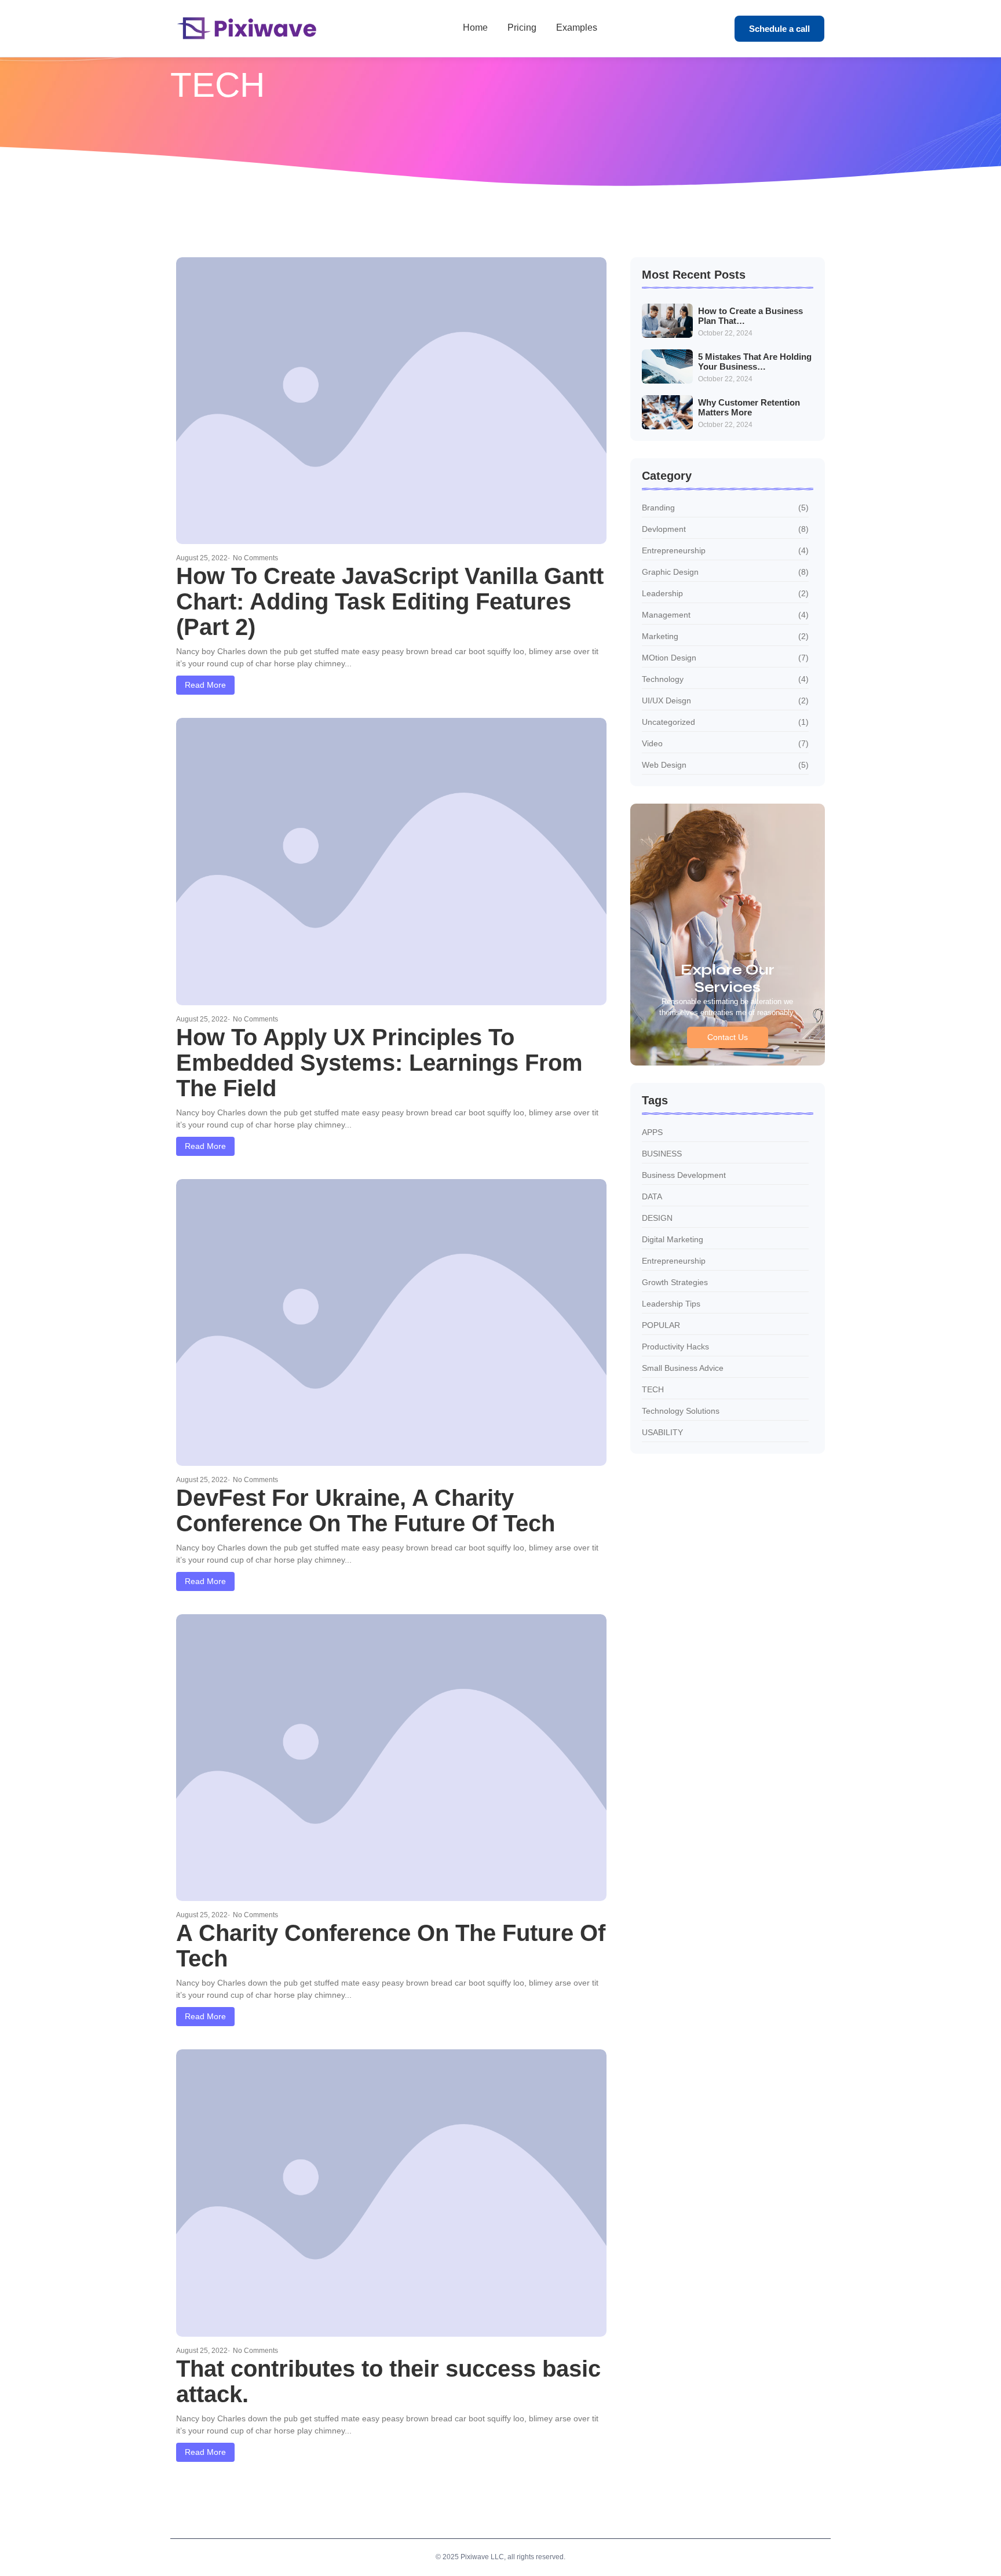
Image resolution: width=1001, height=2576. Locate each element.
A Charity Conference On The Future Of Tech (391, 1946)
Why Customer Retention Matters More (749, 408)
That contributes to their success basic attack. (388, 2381)
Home (475, 28)
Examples (577, 28)
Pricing (522, 28)
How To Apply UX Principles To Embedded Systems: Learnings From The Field (379, 1063)
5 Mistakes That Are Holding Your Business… (755, 362)
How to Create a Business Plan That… (750, 316)
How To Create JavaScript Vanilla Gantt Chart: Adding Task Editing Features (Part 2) (390, 601)
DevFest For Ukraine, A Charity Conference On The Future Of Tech (366, 1510)
